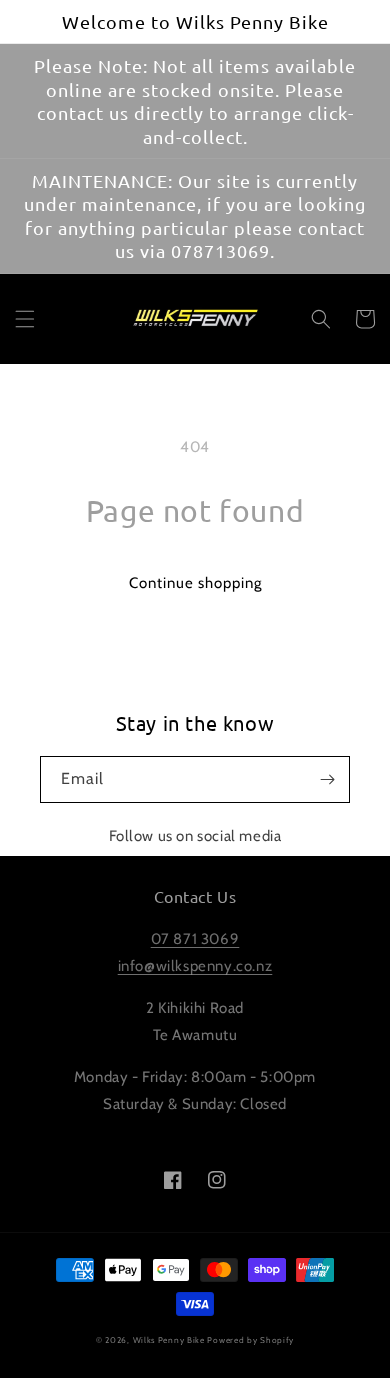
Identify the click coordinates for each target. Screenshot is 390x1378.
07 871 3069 (195, 939)
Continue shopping (195, 583)
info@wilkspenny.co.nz (195, 966)
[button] (25, 319)
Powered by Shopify (250, 1340)
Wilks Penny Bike (169, 1340)
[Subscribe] (327, 779)
